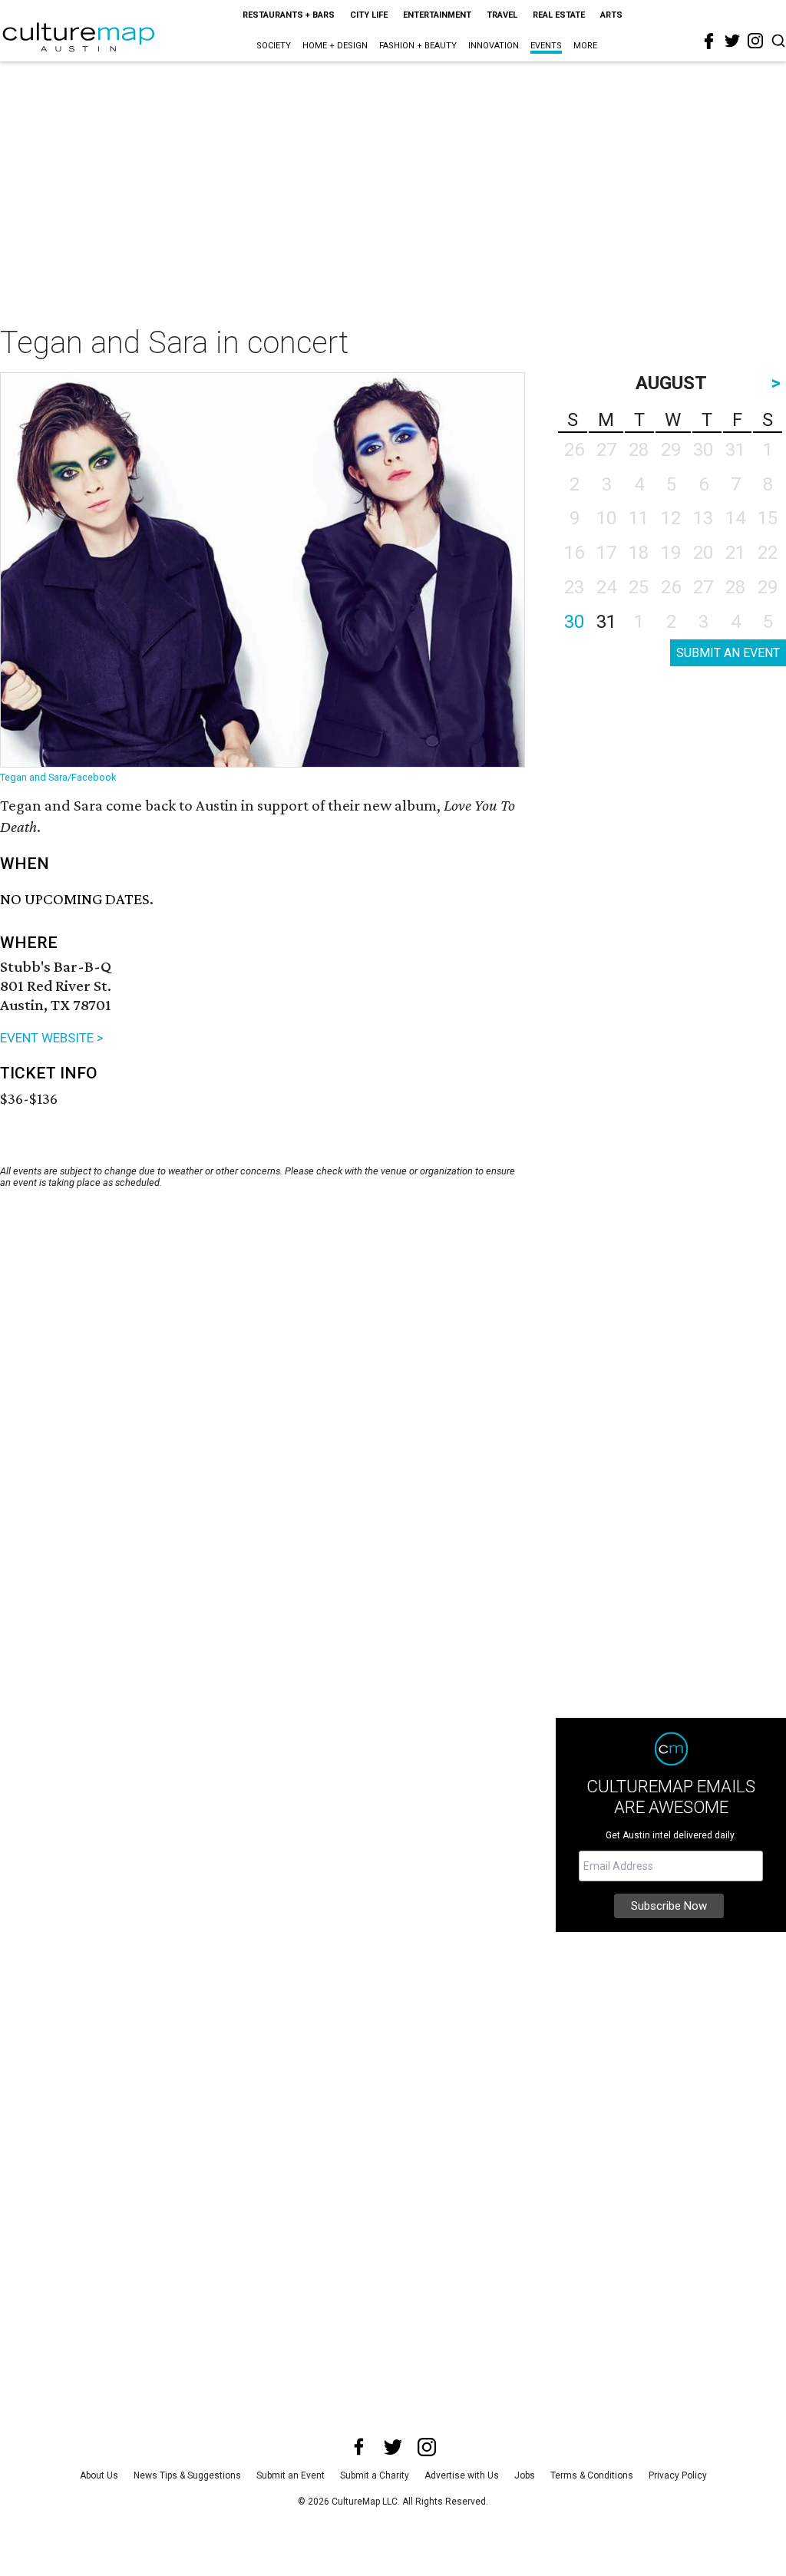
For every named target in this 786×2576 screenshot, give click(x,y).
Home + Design (335, 46)
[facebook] (709, 41)
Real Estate (559, 15)
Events (546, 46)
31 (606, 622)
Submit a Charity (375, 2475)
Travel (502, 15)
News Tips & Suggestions (187, 2475)
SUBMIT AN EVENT (728, 653)
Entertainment (437, 15)
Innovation (494, 46)
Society (274, 46)
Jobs (525, 2475)
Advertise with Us (462, 2475)
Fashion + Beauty (418, 46)
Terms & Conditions (592, 2475)
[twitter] (732, 41)
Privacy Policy (678, 2475)
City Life (369, 15)
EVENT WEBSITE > (52, 1038)
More (585, 46)
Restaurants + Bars (289, 15)
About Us (99, 2475)
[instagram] (755, 41)
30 (574, 622)
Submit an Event (291, 2475)
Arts (611, 15)
